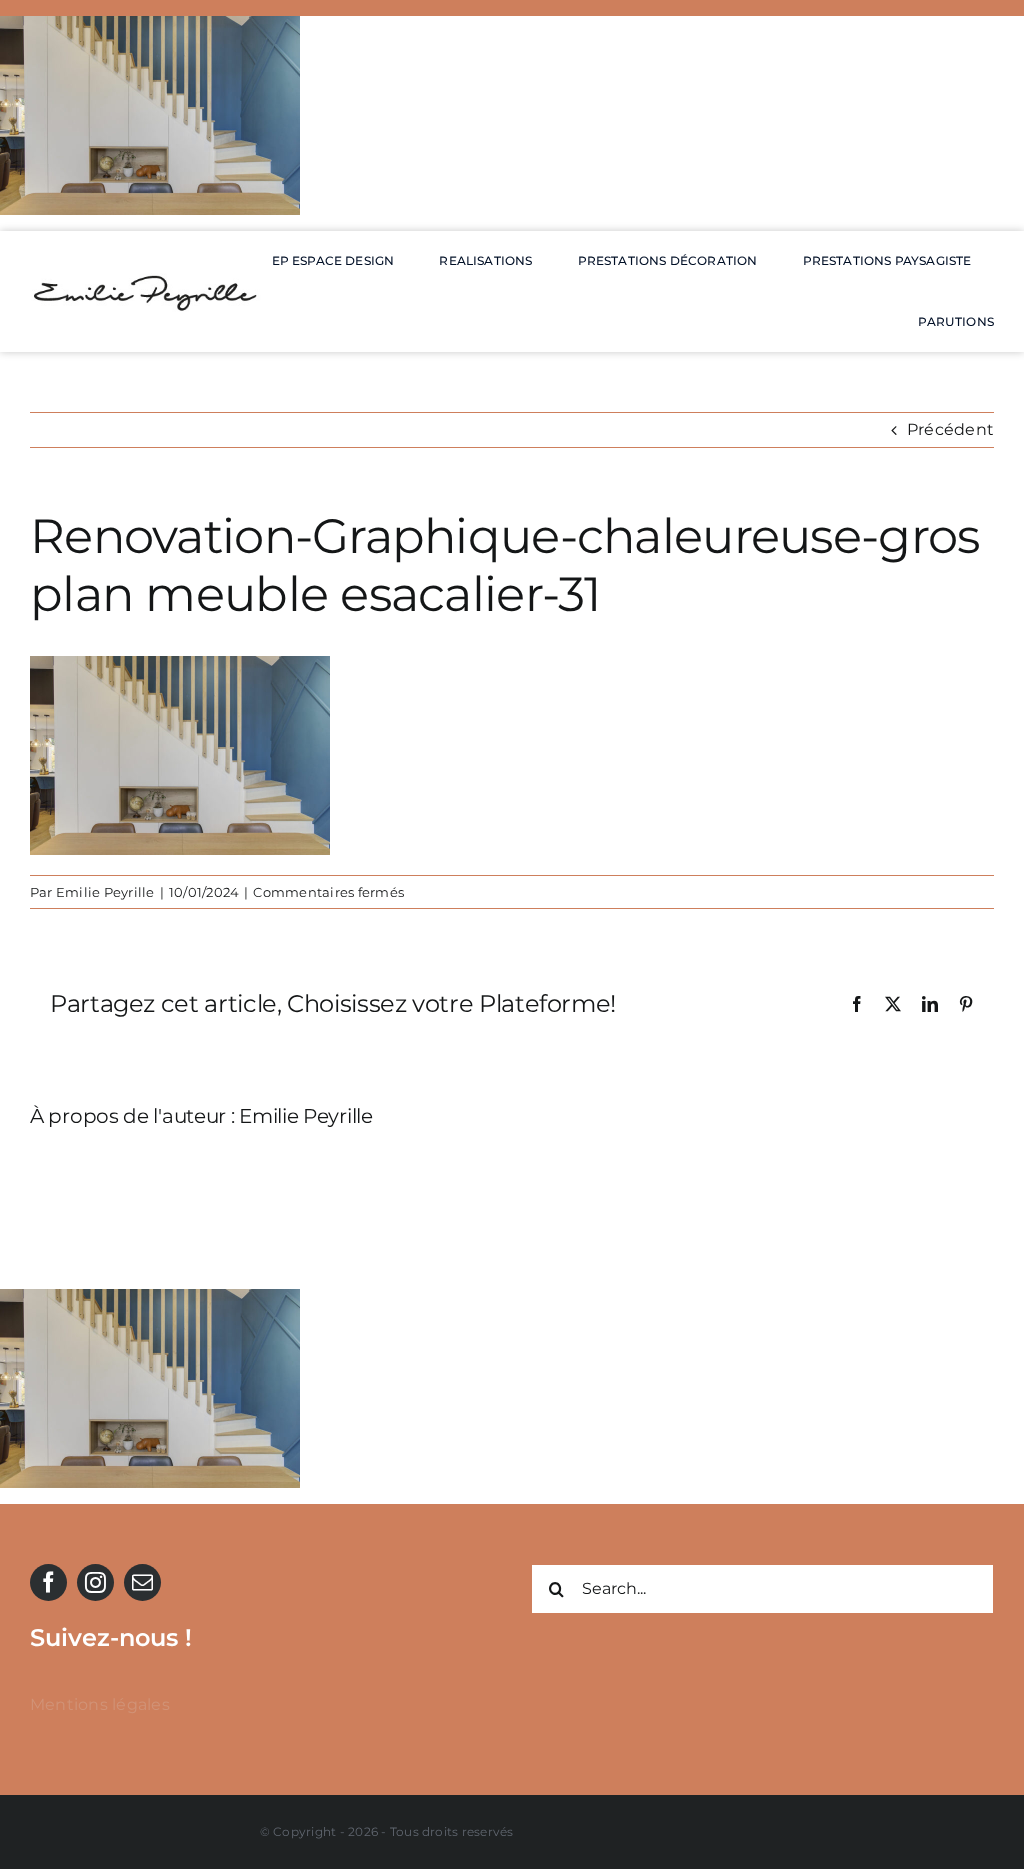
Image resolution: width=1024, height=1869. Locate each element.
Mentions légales (100, 1704)
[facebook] (48, 1582)
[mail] (142, 1582)
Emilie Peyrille (105, 892)
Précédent (950, 429)
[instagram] (95, 1582)
